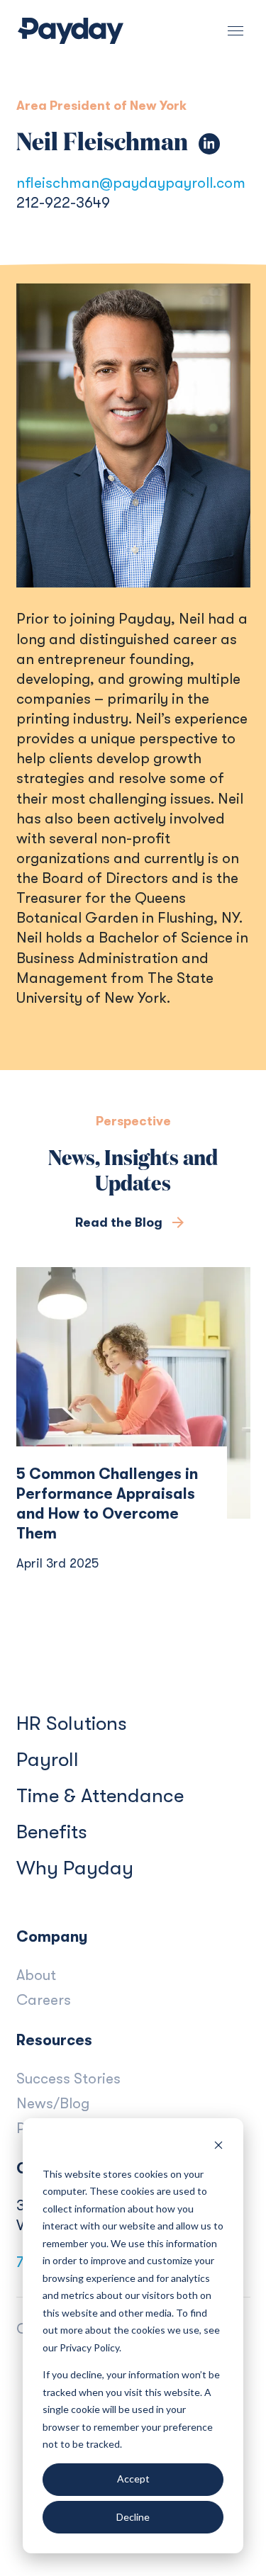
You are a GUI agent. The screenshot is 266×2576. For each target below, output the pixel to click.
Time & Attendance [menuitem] (100, 1796)
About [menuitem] (36, 1975)
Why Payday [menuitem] (75, 1868)
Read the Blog (120, 1222)
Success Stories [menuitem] (68, 2079)
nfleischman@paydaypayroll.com (131, 183)
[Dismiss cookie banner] (218, 2147)
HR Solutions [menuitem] (72, 1723)
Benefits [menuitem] (52, 1832)
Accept (133, 2479)
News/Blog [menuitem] (53, 2103)
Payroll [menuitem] (48, 1760)
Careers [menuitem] (44, 2000)
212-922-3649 (63, 203)
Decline (133, 2517)
